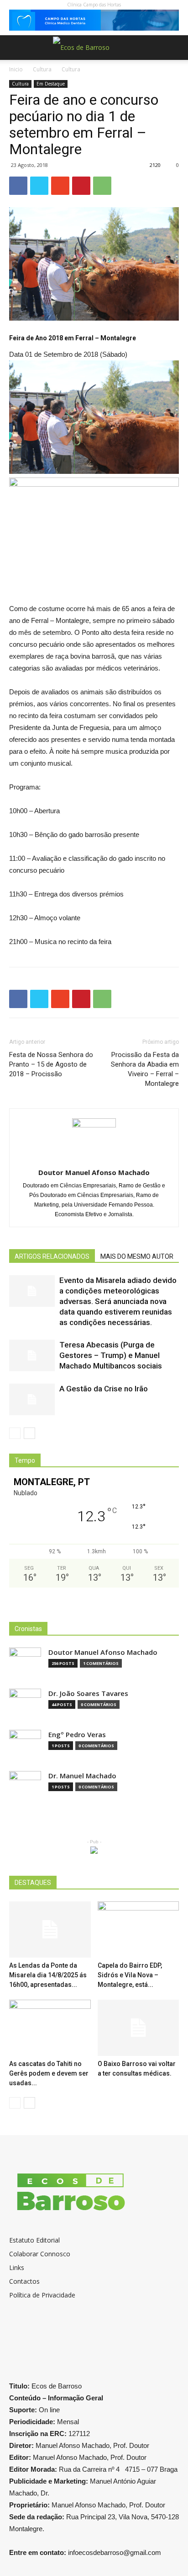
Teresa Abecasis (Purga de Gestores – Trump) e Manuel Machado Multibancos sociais (111, 1355)
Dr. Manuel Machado (82, 1776)
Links (17, 2267)
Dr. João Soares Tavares (88, 1693)
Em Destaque (51, 84)
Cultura (42, 69)
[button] (175, 48)
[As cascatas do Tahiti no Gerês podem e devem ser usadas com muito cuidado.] (50, 2028)
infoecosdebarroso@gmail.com (115, 2552)
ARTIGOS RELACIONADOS (52, 1256)
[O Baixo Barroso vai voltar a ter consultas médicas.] (138, 2028)
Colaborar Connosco (40, 2254)
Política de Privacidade (42, 2295)
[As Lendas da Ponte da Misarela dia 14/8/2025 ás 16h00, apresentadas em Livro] (50, 1929)
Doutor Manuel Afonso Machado (94, 1172)
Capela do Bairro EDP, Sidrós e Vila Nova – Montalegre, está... (130, 1975)
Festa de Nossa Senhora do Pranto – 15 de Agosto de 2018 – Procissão (51, 1064)
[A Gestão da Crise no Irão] (32, 1399)
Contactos (24, 2281)
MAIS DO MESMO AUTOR (137, 1256)
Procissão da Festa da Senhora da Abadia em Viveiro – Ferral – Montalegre (145, 1069)
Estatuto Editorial (34, 2240)
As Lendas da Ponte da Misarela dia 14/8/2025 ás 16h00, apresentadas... (48, 1975)
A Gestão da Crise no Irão (104, 1389)
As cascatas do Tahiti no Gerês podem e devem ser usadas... (49, 2073)
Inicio (16, 69)
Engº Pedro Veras (77, 1735)
